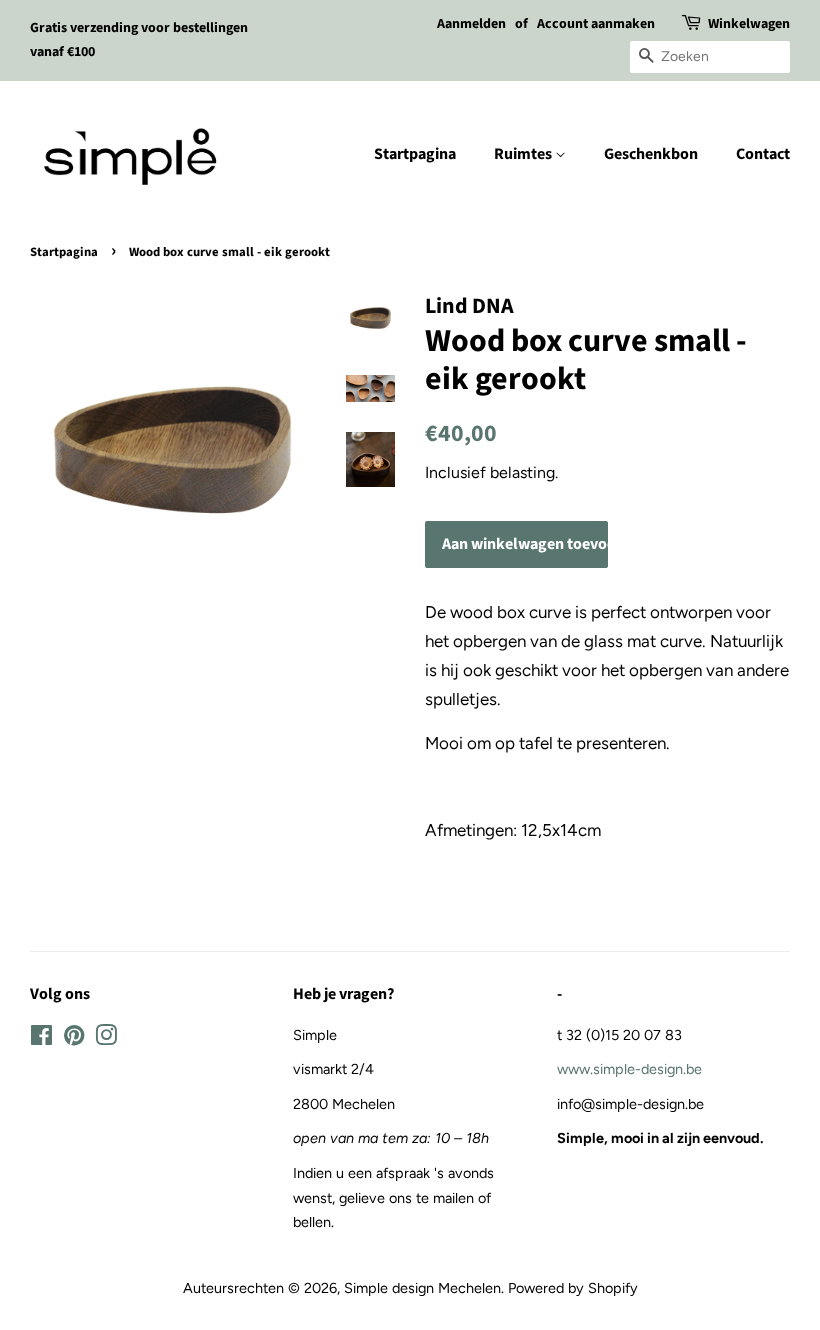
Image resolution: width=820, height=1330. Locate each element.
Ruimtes (524, 154)
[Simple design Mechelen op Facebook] (41, 1039)
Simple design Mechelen (422, 1288)
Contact (763, 154)
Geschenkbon (651, 154)
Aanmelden (471, 24)
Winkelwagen (749, 24)
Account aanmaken (596, 24)
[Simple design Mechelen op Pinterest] (74, 1039)
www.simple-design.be (629, 1069)
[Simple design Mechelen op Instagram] (106, 1039)
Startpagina (415, 154)
